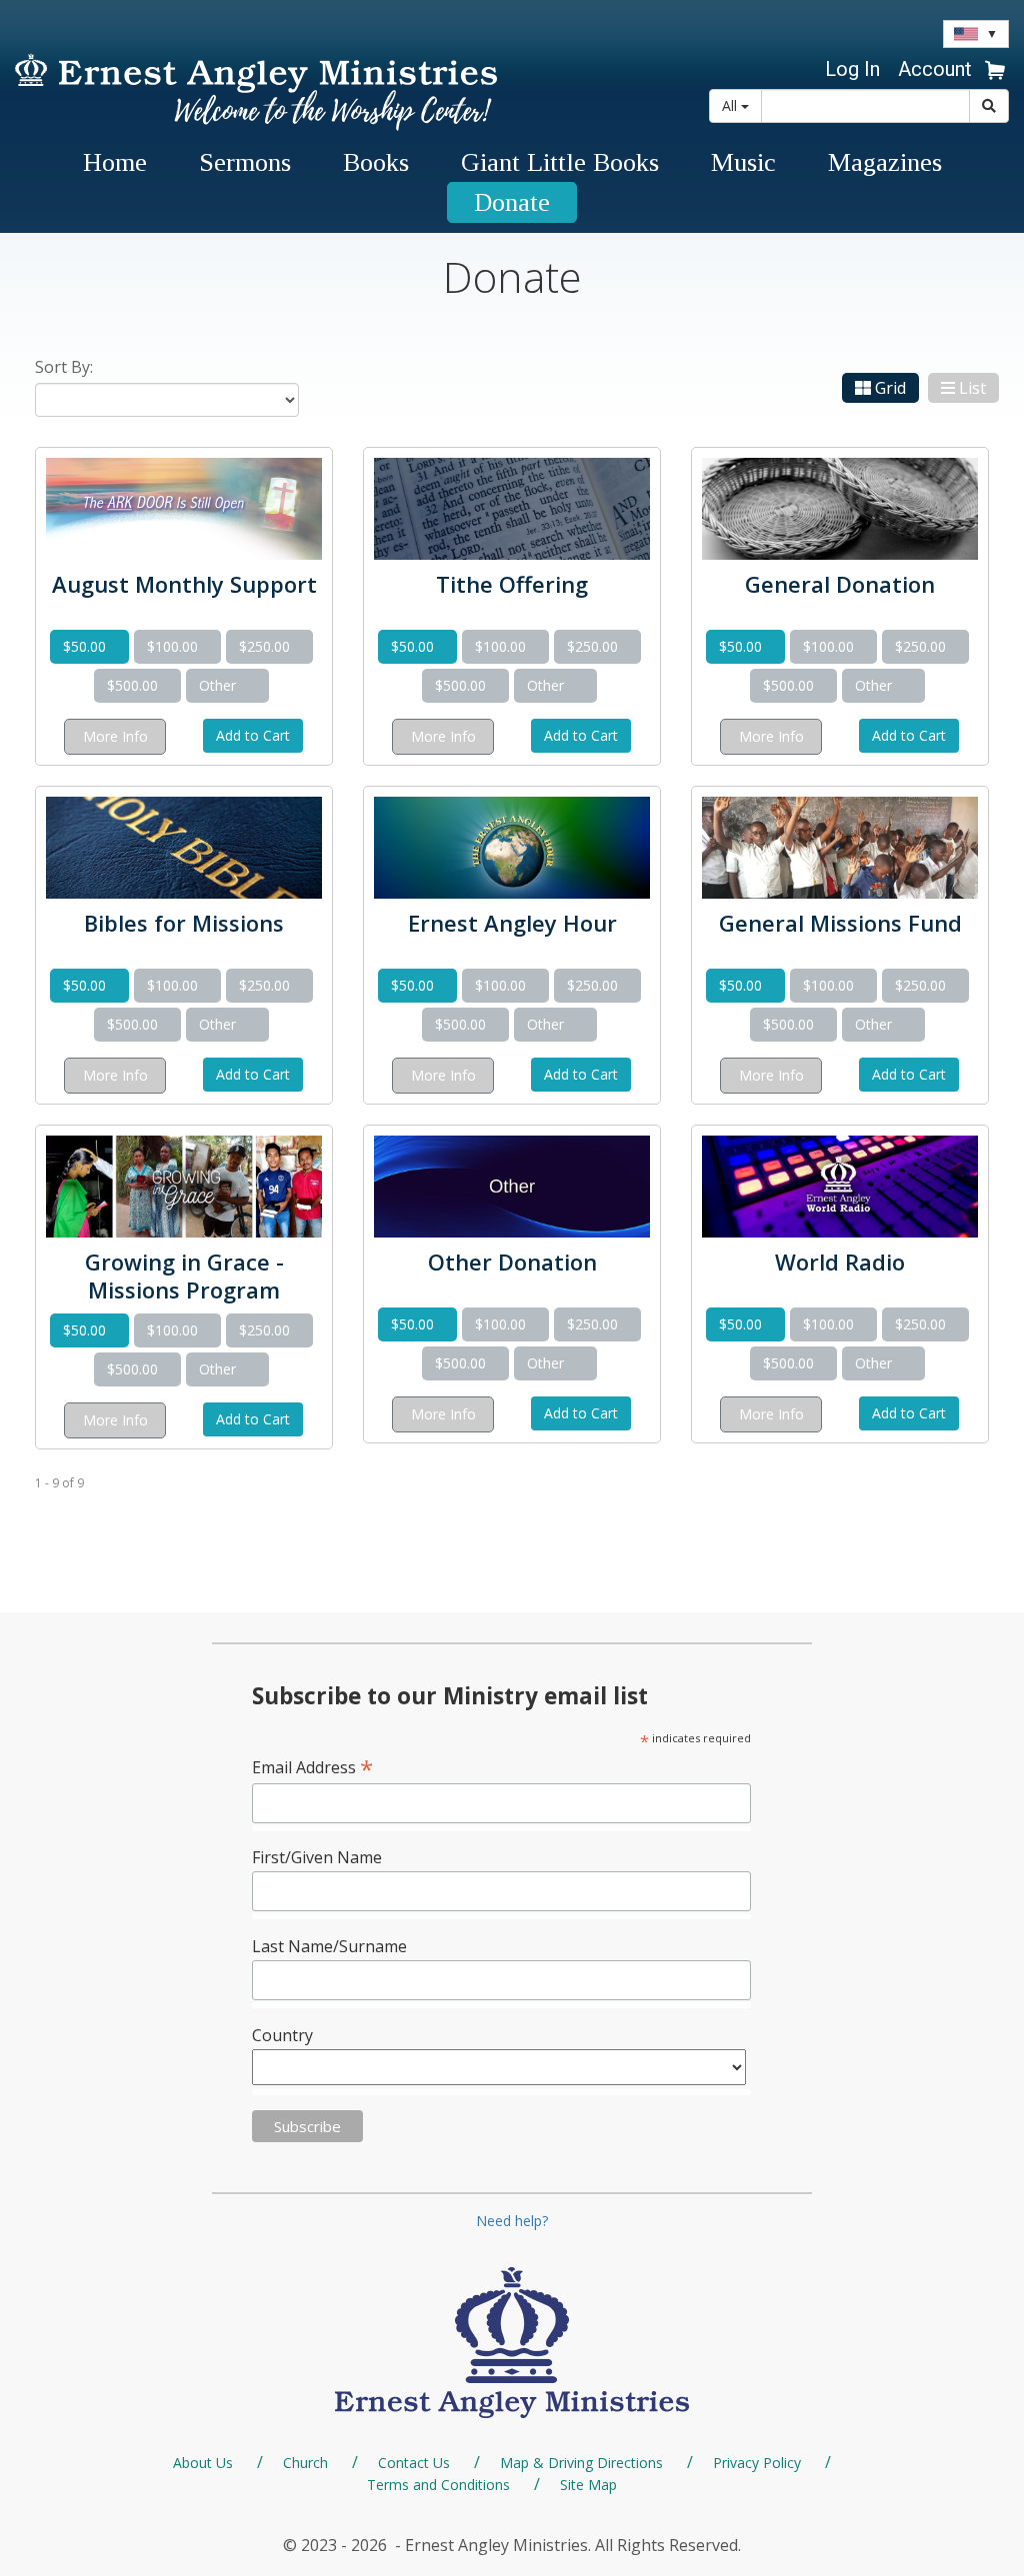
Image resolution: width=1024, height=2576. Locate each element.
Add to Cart (253, 735)
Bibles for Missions (184, 923)
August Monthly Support (184, 584)
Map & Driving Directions (581, 2463)
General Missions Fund (840, 923)
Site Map (588, 2485)
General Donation (840, 584)
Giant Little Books (560, 162)
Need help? (512, 2221)
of (68, 1483)
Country (282, 2035)
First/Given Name (317, 1857)
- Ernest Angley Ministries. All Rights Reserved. (566, 2545)
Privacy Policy (757, 2463)
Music (743, 162)
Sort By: (64, 367)
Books (376, 162)
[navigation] (932, 69)
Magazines (885, 162)
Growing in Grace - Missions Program (184, 1276)
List (972, 388)
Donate (512, 202)
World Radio (840, 1262)
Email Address (312, 1766)
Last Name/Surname (329, 1946)
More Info (115, 736)
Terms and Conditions (438, 2485)
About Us (203, 2463)
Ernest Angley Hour (512, 923)
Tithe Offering (512, 584)
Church (305, 2463)
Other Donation (512, 1262)
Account (935, 69)
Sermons (245, 162)
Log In (852, 69)
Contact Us (414, 2463)
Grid (890, 388)
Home (115, 162)
